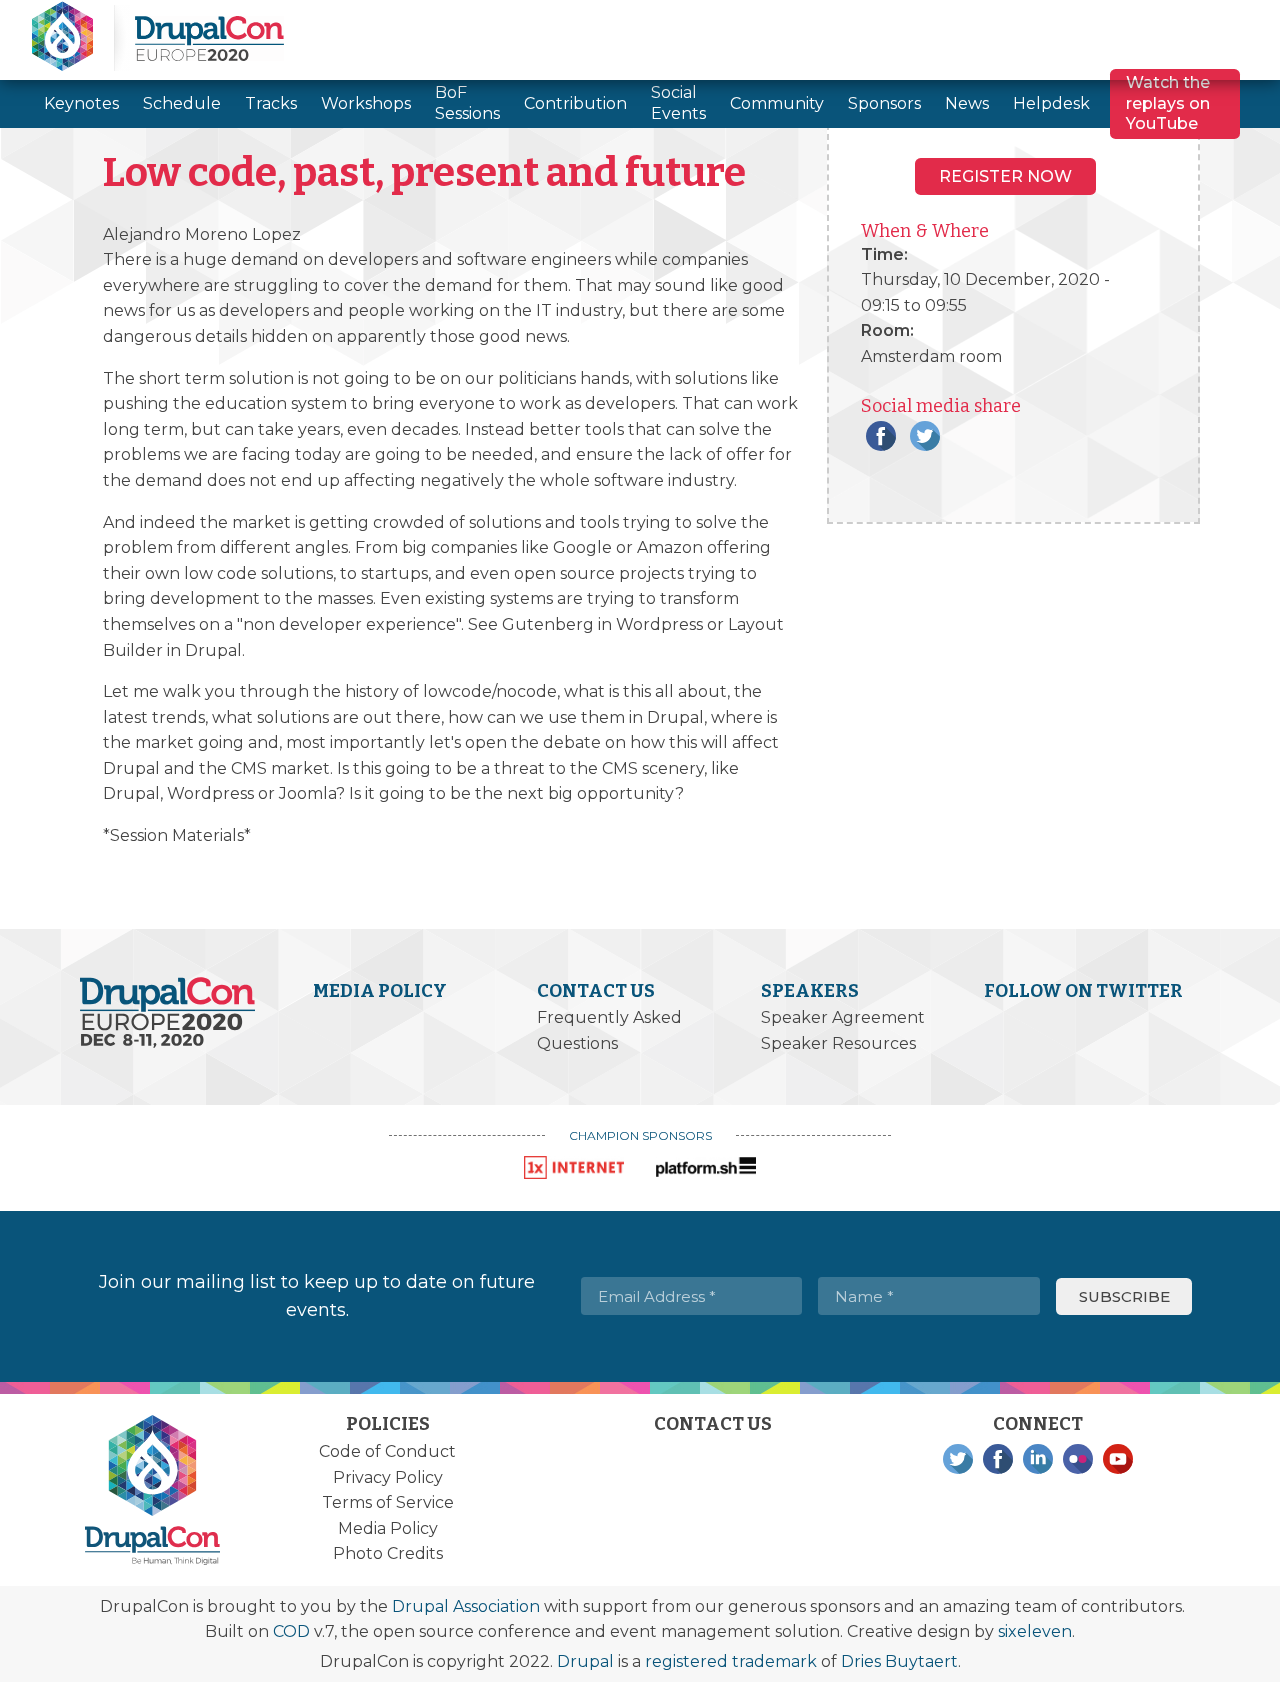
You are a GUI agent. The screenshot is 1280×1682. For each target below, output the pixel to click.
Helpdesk (1051, 103)
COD (291, 1631)
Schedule (182, 103)
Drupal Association (466, 1606)
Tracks (271, 103)
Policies (388, 1424)
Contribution (575, 103)
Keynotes (81, 103)
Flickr (1078, 1459)
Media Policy (380, 991)
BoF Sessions (467, 103)
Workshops (366, 103)
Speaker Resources (838, 1043)
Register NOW (1005, 176)
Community (777, 103)
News (967, 103)
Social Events (678, 103)
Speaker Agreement (843, 1017)
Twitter (925, 436)
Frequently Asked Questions (609, 1030)
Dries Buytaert (899, 1661)
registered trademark (731, 1661)
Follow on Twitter (1083, 991)
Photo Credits (388, 1553)
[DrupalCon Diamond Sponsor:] (574, 1167)
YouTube (1118, 1459)
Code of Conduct (387, 1451)
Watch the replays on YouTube (1168, 103)
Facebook (881, 436)
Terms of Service (388, 1502)
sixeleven (1035, 1631)
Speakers (810, 991)
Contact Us (596, 991)
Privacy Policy (388, 1477)
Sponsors (884, 103)
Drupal (585, 1661)
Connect (1038, 1424)
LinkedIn (1038, 1459)
